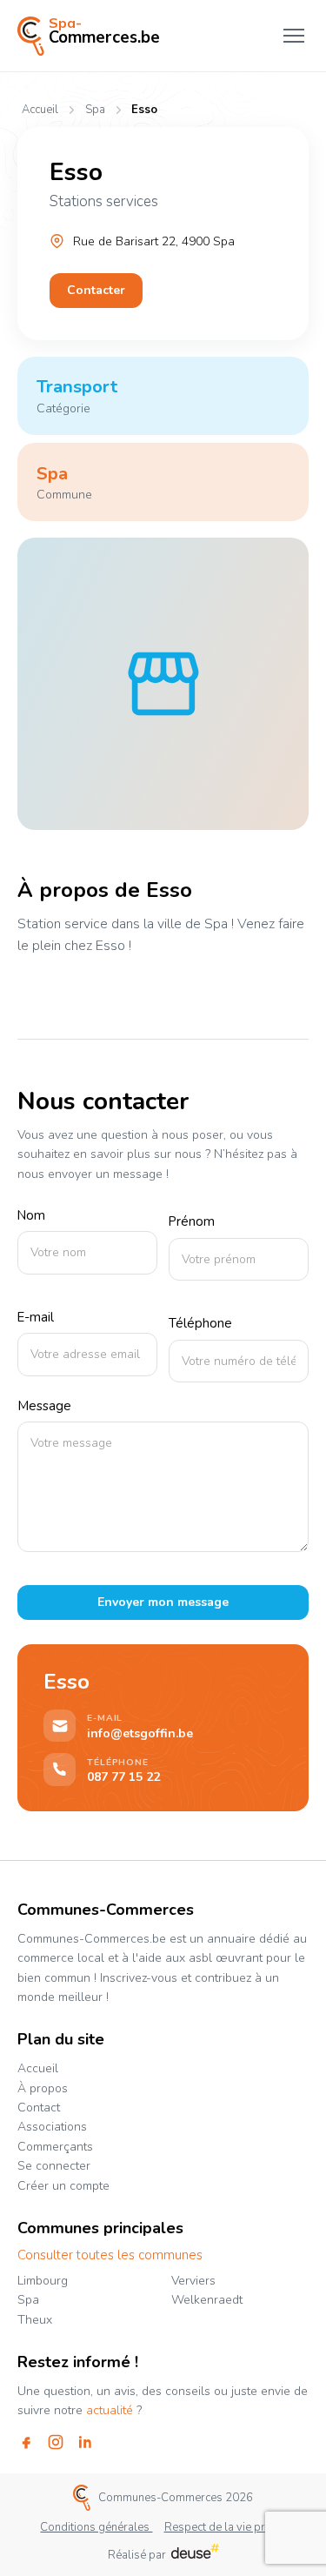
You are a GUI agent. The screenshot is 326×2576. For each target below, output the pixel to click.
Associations (52, 2127)
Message (44, 1407)
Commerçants (55, 2147)
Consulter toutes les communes (110, 2256)
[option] (163, 684)
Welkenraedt (207, 2300)
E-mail (36, 1318)
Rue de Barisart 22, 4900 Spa (154, 241)
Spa (95, 110)
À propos (43, 2088)
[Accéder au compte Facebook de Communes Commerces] (26, 2442)
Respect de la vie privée (225, 2527)
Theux (35, 2320)
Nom (31, 1216)
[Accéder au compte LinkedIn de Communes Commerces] (85, 2442)
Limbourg (43, 2281)
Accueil (40, 110)
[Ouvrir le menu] (294, 36)
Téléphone (200, 1324)
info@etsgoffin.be (140, 1734)
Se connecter (54, 2166)
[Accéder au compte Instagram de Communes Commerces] (56, 2442)
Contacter (96, 290)
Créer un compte (63, 2186)
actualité (110, 2410)
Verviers (193, 2281)
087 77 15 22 (123, 1777)
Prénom (192, 1222)
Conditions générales (96, 2527)
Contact (39, 2108)
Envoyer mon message (163, 1602)
